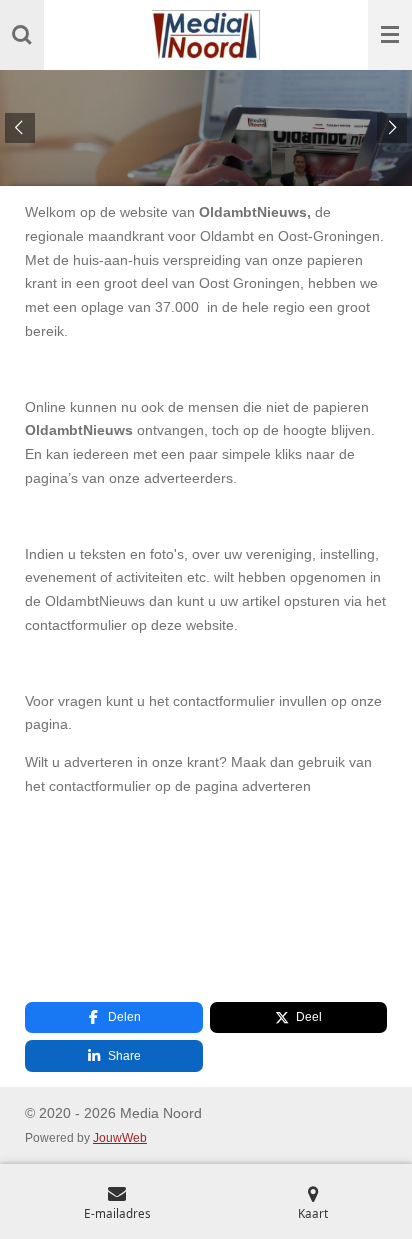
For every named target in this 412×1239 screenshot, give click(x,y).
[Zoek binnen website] (22, 35)
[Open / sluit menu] (390, 35)
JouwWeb (120, 1137)
